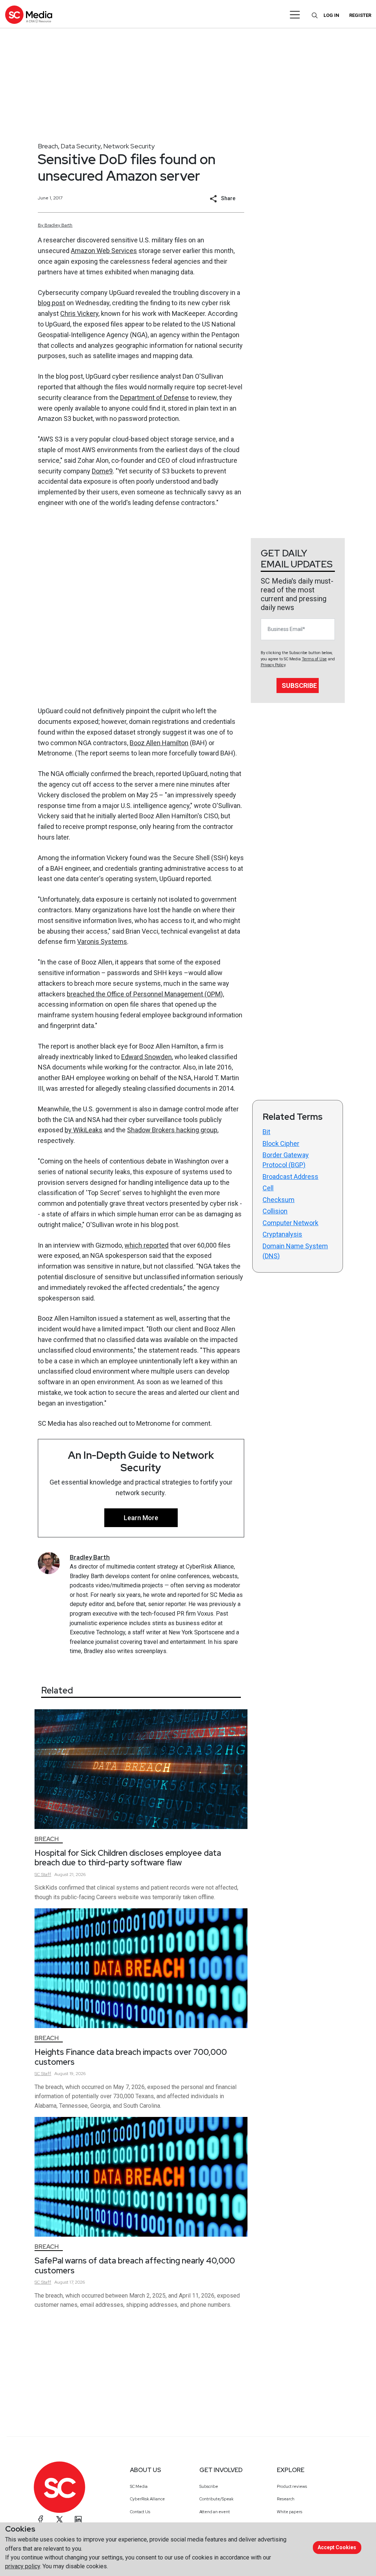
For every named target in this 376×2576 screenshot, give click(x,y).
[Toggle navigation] (295, 15)
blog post (51, 303)
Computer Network (290, 1223)
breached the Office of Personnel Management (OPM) (145, 994)
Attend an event (215, 2512)
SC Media (139, 2486)
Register (360, 15)
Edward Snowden (147, 1057)
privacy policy (23, 2566)
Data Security (81, 146)
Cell (268, 1188)
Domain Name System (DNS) (295, 1251)
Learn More (141, 1518)
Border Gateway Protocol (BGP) (286, 1160)
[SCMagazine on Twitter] (59, 2519)
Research (286, 2499)
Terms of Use (314, 659)
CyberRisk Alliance (147, 2499)
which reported (147, 1245)
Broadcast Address (290, 1177)
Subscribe (299, 686)
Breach (48, 146)
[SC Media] (29, 15)
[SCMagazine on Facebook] (41, 2519)
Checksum (279, 1200)
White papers (290, 2512)
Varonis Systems (102, 941)
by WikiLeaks (84, 1130)
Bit (266, 1132)
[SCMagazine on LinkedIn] (78, 2519)
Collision (275, 1211)
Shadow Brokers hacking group (172, 1130)
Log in (331, 15)
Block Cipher (281, 1143)
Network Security (129, 146)
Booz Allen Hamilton (159, 743)
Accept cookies (337, 2547)
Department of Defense (154, 398)
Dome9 (102, 471)
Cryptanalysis (282, 1234)
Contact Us (140, 2512)
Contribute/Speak (216, 2499)
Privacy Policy (273, 665)
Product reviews (292, 2486)
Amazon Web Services (104, 251)
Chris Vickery (79, 313)
